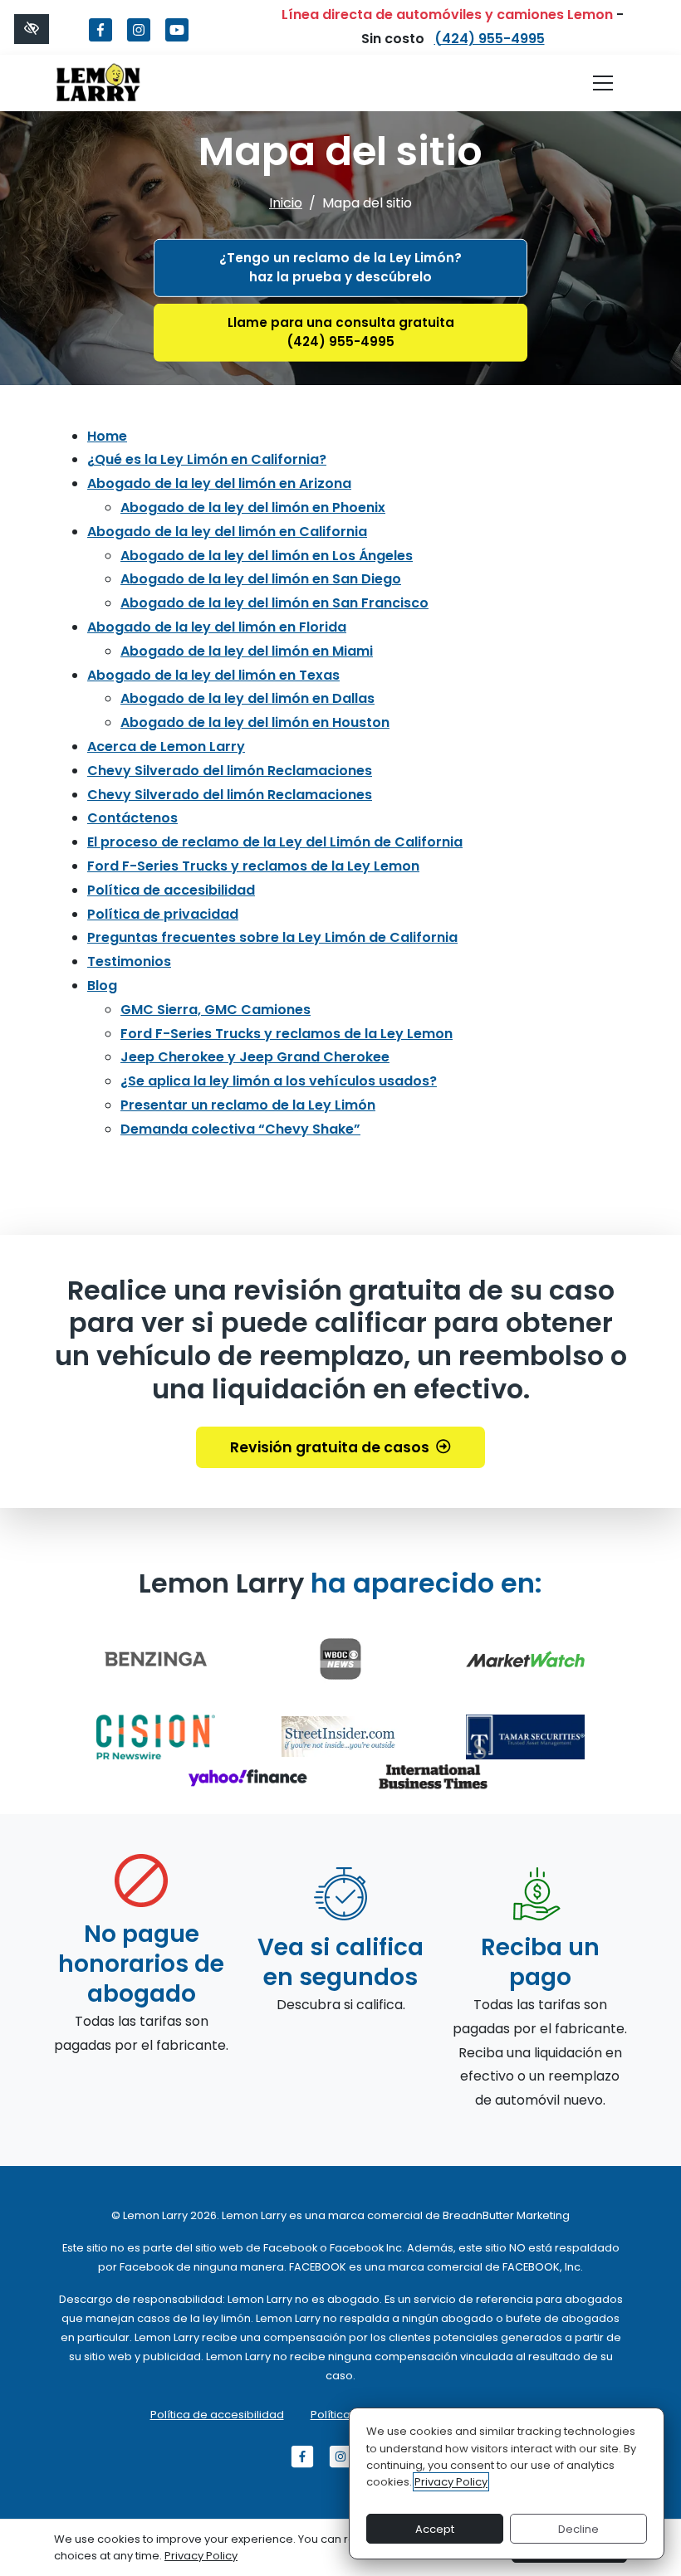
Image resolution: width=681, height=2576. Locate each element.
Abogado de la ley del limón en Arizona (219, 483)
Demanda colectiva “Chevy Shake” (240, 1129)
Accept (435, 2529)
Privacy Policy (451, 2482)
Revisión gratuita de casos (330, 1447)
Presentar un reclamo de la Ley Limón (248, 1105)
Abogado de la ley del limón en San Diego (261, 579)
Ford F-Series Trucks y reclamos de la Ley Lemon (253, 866)
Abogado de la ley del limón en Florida (217, 627)
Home (107, 436)
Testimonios (129, 961)
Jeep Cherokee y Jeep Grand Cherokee (255, 1057)
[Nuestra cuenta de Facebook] (100, 39)
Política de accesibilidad (171, 890)
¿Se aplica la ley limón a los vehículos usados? (279, 1081)
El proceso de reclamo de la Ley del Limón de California (275, 842)
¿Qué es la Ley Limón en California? (207, 459)
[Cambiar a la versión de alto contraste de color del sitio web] (32, 29)
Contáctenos (132, 818)
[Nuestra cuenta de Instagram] (139, 39)
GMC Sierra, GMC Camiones (216, 1010)
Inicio (286, 203)
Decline (578, 2529)
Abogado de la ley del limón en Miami (247, 651)
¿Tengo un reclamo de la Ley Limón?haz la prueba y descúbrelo (340, 267)
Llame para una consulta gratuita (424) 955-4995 (341, 332)
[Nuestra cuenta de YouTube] (177, 39)
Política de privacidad (163, 914)
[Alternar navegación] (603, 83)
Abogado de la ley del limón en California (227, 532)
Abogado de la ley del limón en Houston (255, 722)
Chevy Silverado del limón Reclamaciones (230, 771)
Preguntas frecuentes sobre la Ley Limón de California (272, 937)
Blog (102, 986)
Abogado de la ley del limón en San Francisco (274, 603)
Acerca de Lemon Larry (166, 746)
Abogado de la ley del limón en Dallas (247, 698)
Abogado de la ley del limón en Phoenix (253, 507)
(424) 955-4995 (490, 39)
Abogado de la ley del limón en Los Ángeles (267, 556)
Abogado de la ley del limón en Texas (213, 675)
